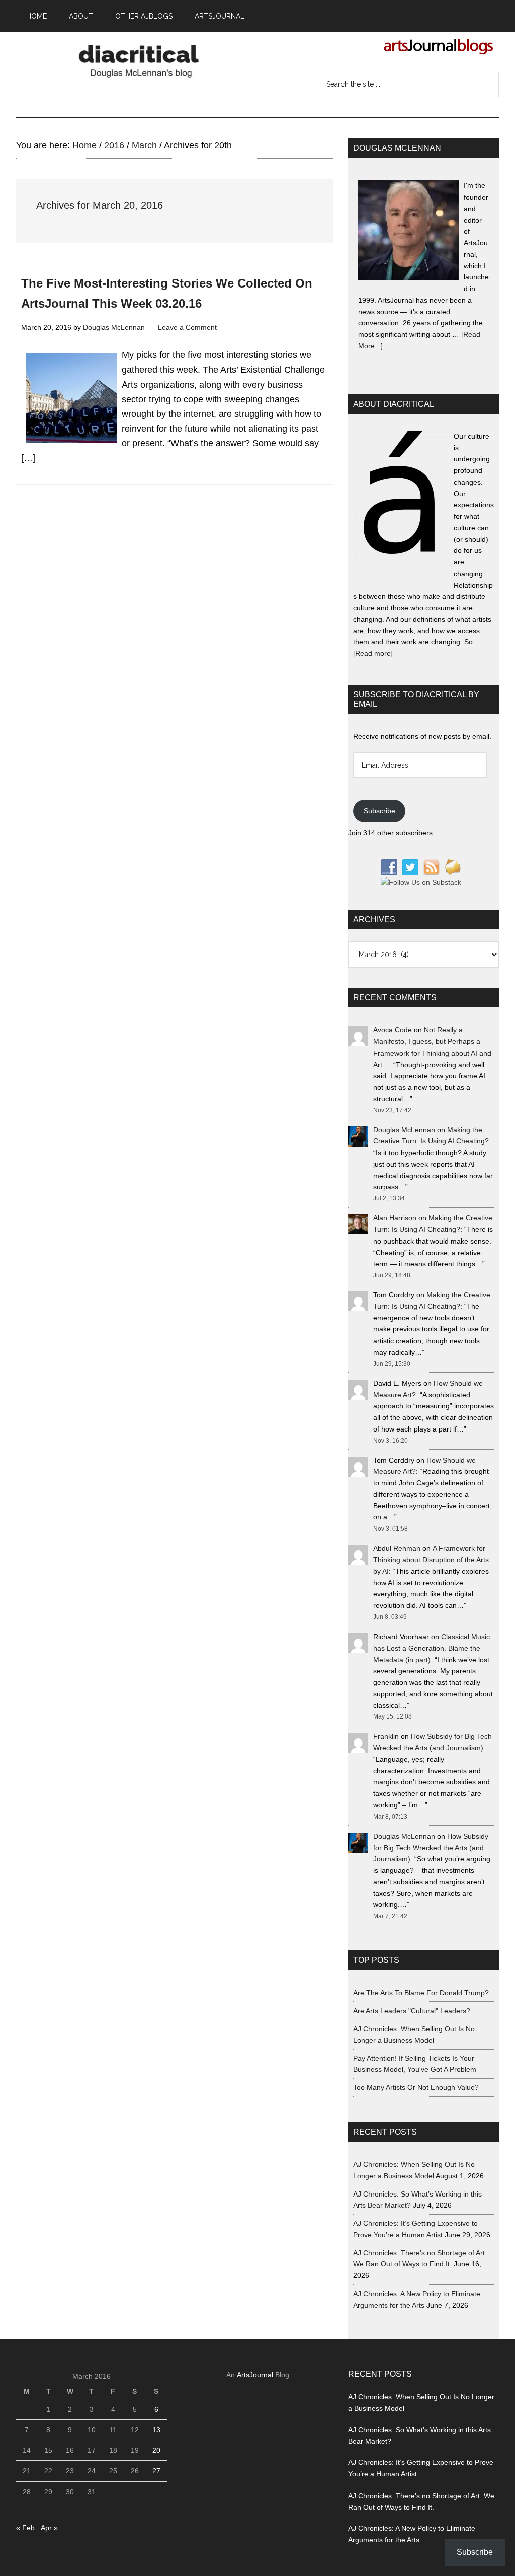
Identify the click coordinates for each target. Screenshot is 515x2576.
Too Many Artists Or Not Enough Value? (416, 2087)
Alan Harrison (395, 1218)
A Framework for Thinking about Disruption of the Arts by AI (431, 1560)
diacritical (142, 59)
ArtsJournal (255, 2375)
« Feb (25, 2528)
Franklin (386, 1736)
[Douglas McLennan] (408, 232)
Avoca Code (393, 1030)
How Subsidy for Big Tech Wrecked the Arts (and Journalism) (431, 1848)
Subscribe (379, 811)
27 (156, 2471)
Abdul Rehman (397, 1548)
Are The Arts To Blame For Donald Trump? (421, 1993)
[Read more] (373, 653)
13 (156, 2430)
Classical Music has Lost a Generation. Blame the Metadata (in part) (432, 1648)
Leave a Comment (187, 327)
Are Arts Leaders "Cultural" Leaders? (412, 2011)
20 (156, 2450)
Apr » (49, 2528)
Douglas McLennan (404, 1130)
